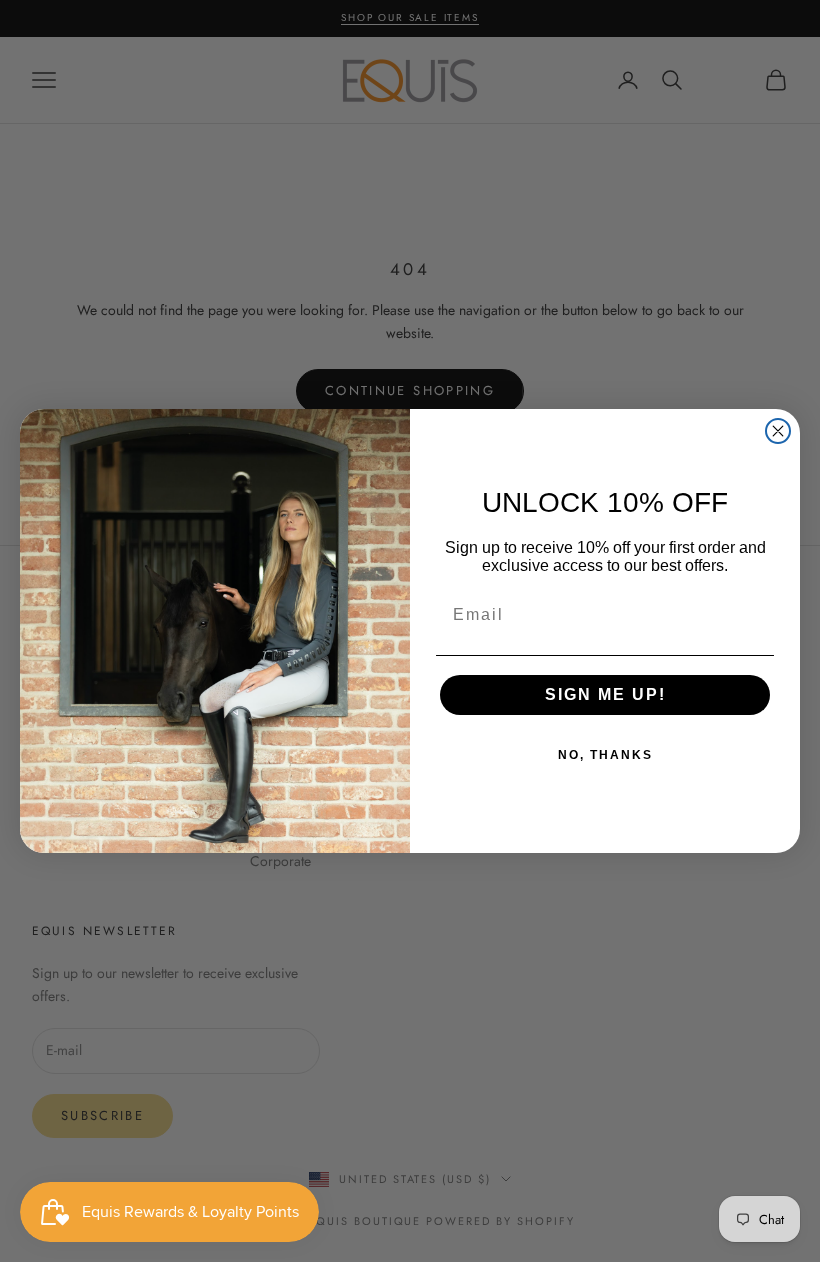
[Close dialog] (778, 431)
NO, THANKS (605, 755)
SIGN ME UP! (605, 694)
